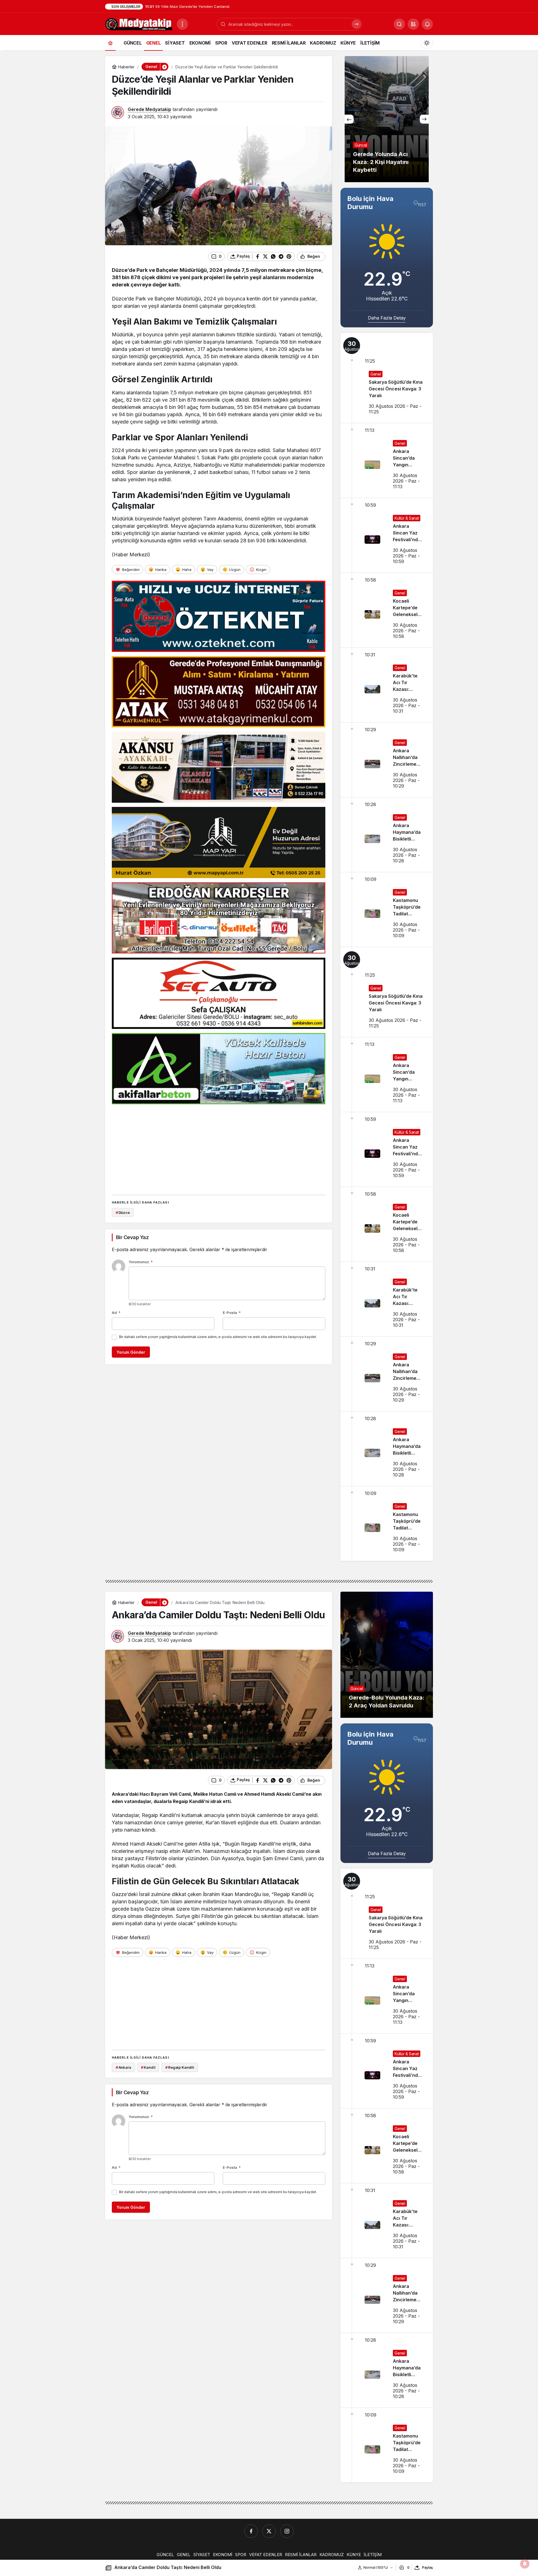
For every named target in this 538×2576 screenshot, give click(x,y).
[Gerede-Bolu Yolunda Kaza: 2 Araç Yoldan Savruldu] (387, 1655)
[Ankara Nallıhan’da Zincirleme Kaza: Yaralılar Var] (387, 760)
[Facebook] (251, 2531)
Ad (116, 1313)
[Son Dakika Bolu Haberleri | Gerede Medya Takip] (139, 24)
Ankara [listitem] (123, 2067)
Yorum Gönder (131, 1352)
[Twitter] (269, 2531)
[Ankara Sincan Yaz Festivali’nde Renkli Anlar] (387, 535)
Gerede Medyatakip (149, 109)
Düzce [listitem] (123, 1212)
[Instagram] (287, 2531)
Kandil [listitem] (148, 2067)
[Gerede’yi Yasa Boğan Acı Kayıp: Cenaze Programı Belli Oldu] (387, 119)
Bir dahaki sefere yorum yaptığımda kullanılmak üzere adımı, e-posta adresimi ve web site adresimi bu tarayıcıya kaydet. (218, 1337)
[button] (413, 24)
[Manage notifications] (525, 2564)
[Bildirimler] (427, 24)
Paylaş (427, 2567)
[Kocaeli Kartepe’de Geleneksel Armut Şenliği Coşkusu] (387, 610)
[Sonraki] (424, 119)
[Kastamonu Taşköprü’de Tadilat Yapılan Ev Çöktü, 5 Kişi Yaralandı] (387, 909)
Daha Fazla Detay (387, 318)
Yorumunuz (141, 1262)
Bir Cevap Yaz (132, 1237)
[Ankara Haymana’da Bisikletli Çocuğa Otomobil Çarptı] (387, 835)
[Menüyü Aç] (182, 24)
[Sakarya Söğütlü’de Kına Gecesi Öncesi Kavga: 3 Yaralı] (387, 378)
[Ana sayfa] (110, 43)
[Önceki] (349, 119)
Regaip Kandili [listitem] (180, 2067)
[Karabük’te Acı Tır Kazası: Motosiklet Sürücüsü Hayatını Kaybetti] (387, 685)
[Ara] (356, 24)
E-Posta (232, 1313)
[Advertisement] (219, 1148)
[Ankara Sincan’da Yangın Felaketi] (387, 460)
